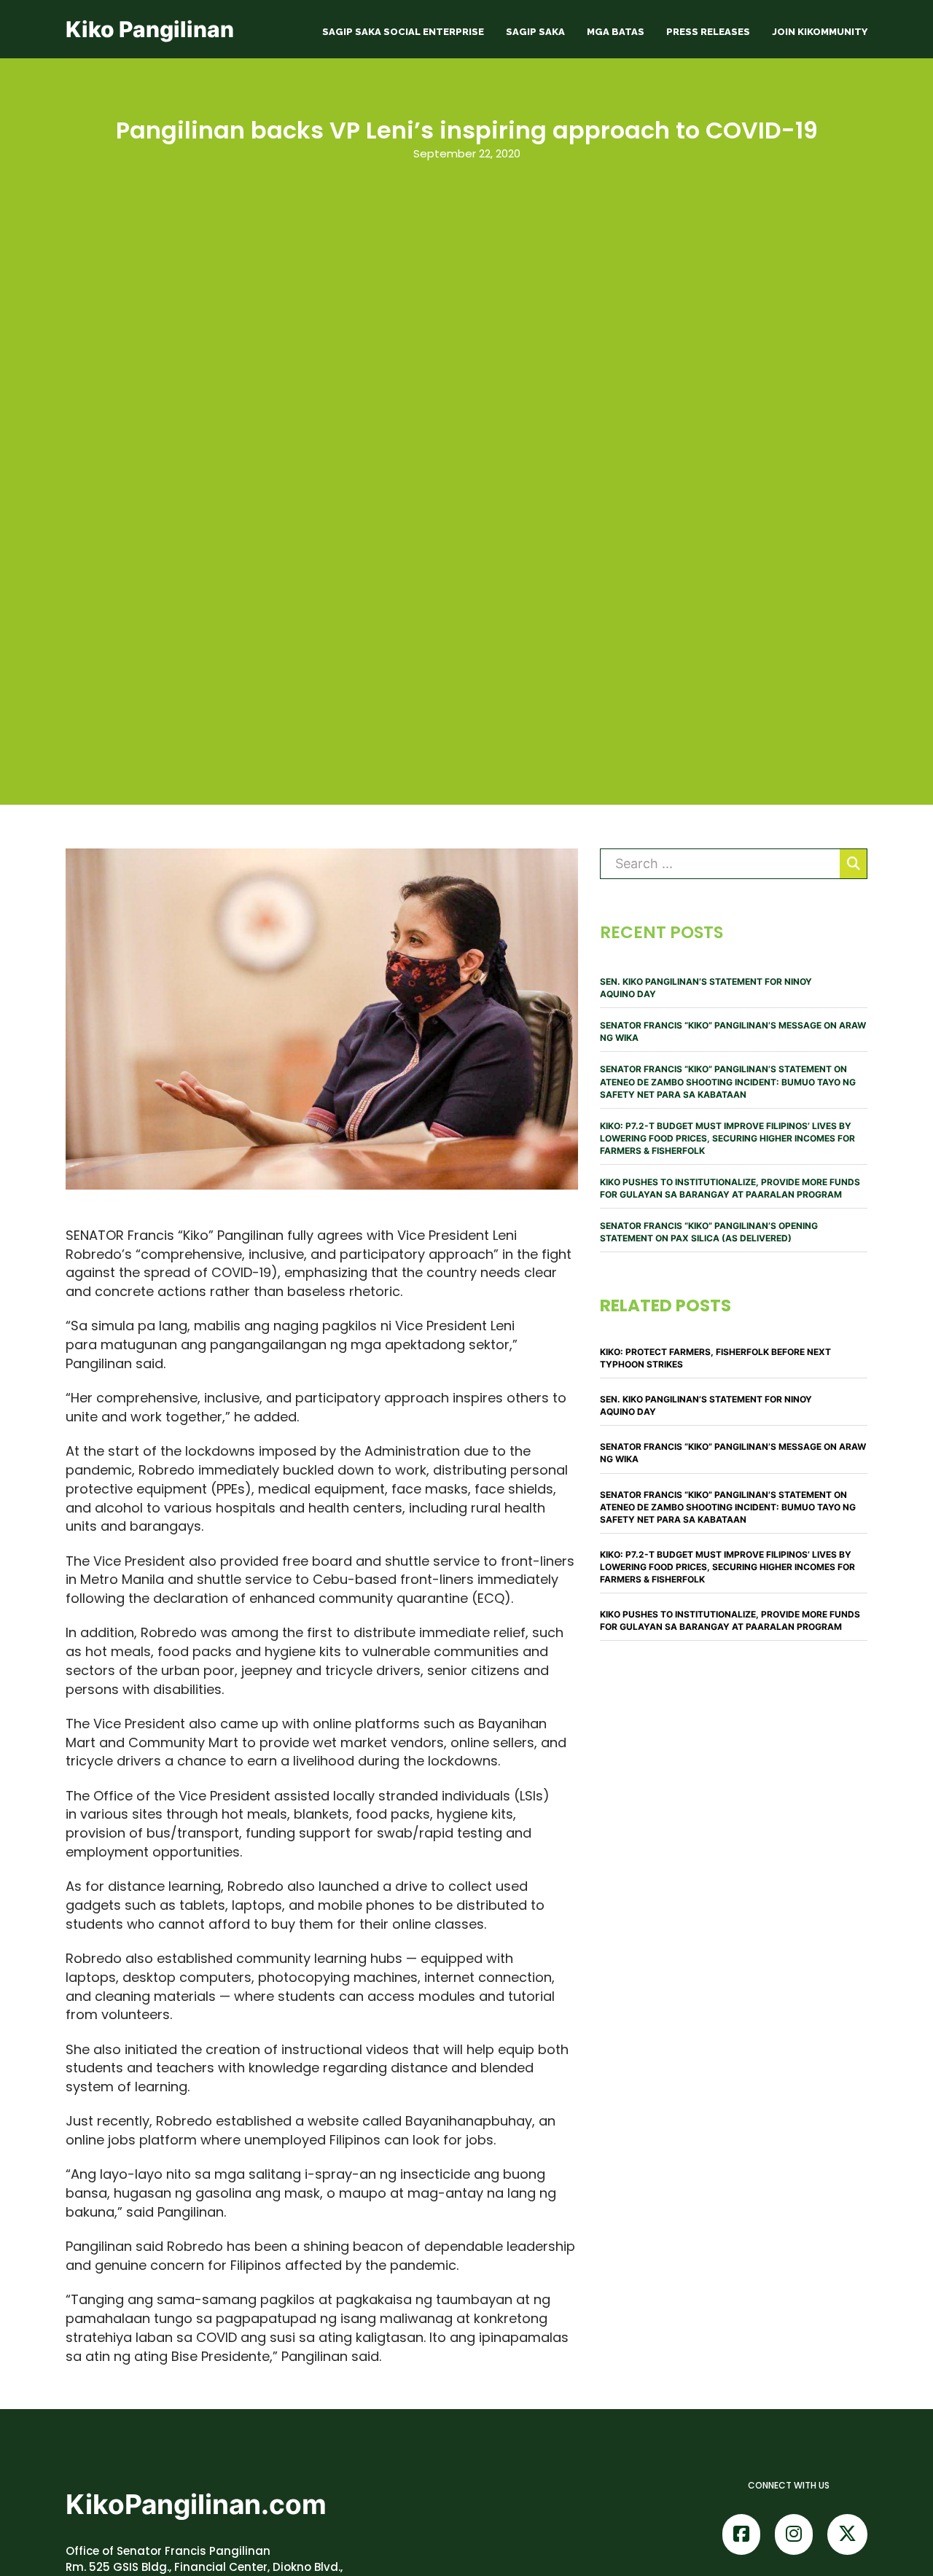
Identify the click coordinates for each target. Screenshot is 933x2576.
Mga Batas (616, 32)
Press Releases (708, 32)
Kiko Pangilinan (150, 29)
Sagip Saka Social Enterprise (403, 32)
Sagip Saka (535, 32)
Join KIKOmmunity (820, 32)
